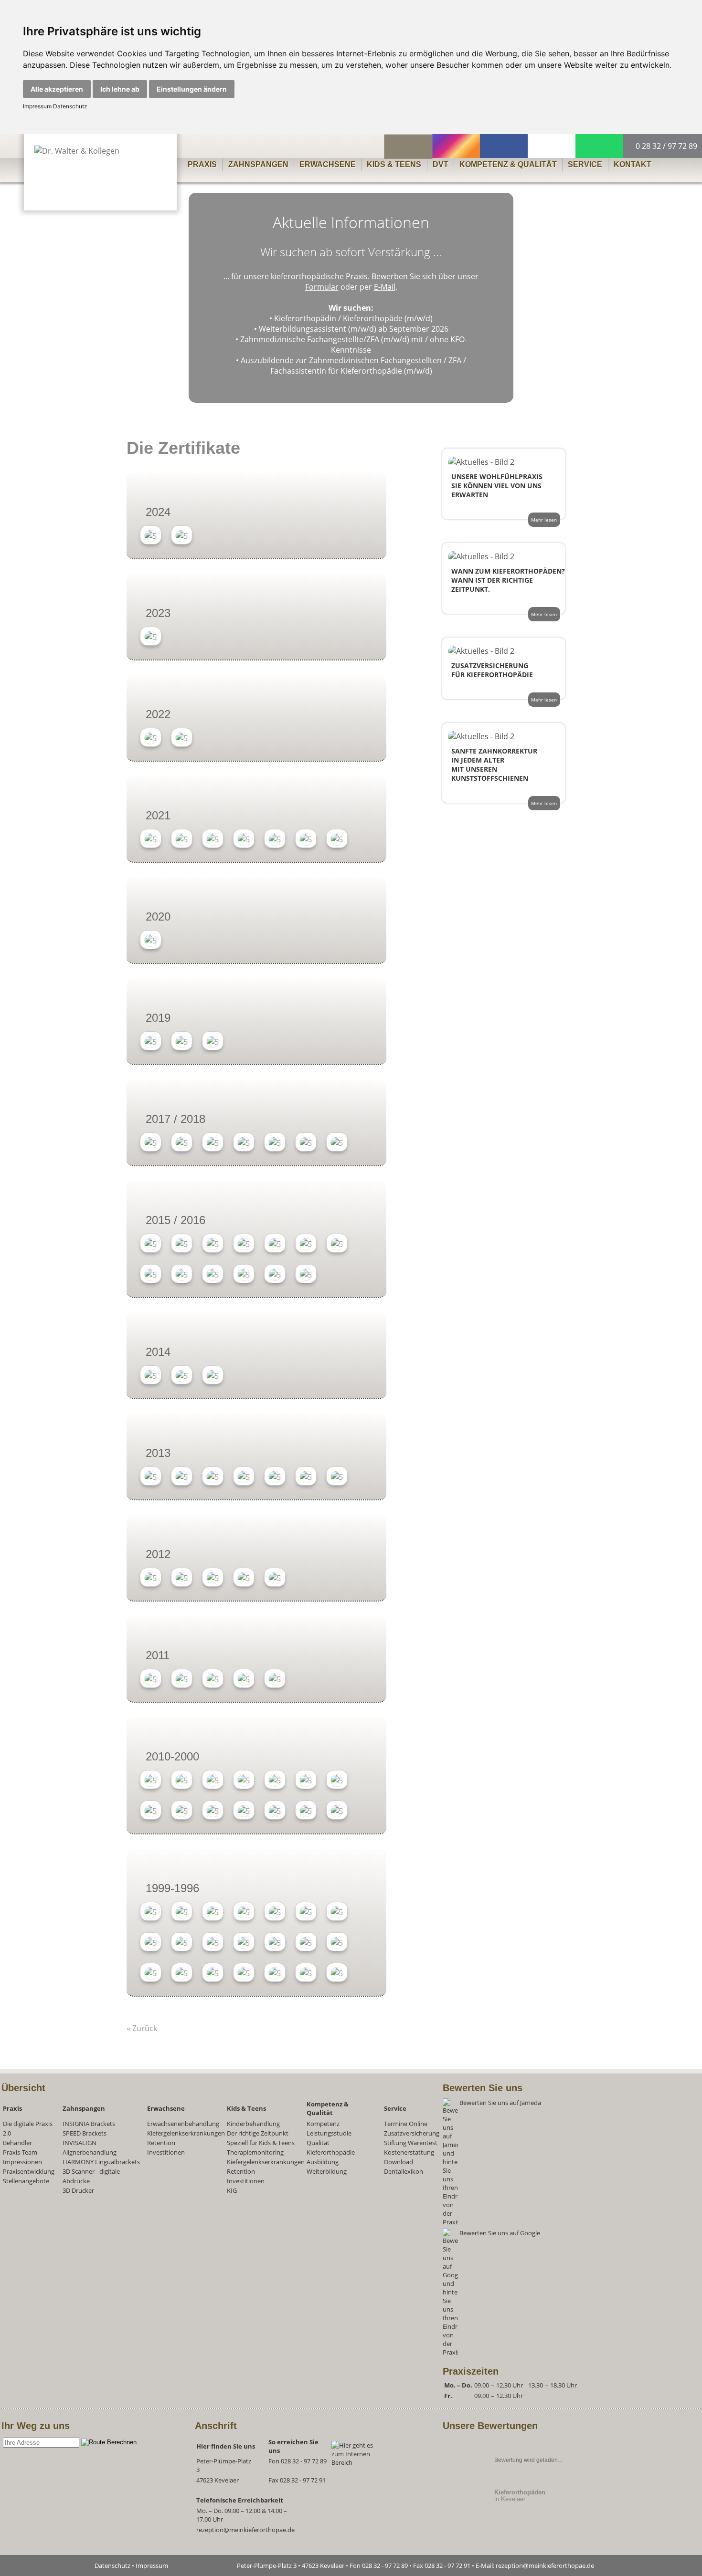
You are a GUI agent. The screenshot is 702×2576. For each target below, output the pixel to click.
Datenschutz (69, 106)
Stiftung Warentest (411, 2143)
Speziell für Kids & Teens (261, 2143)
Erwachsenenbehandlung (183, 2124)
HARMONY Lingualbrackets (101, 2162)
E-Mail (385, 287)
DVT (441, 164)
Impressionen (22, 2162)
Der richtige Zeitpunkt (258, 2133)
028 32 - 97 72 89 (304, 2461)
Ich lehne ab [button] (120, 89)
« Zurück (142, 2028)
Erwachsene (328, 164)
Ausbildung (323, 2162)
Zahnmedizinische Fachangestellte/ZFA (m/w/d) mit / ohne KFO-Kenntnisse (354, 345)
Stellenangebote (26, 2181)
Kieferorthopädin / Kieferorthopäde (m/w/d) (353, 318)
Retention (161, 2143)
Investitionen (166, 2152)
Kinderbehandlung (253, 2124)
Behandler (17, 2143)
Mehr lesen (544, 520)
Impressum (37, 106)
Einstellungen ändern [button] (192, 89)
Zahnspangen (258, 164)
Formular (322, 287)
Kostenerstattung (409, 2152)
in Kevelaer (520, 2496)
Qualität (318, 2143)
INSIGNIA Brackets (89, 2124)
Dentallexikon (404, 2171)
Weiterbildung (327, 2171)
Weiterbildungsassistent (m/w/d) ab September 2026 (354, 329)
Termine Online (406, 2124)
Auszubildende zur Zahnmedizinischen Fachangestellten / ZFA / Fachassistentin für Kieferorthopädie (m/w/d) (353, 366)
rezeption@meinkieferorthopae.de (245, 2530)
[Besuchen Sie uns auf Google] (542, 2352)
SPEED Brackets (85, 2133)
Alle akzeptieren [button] (57, 89)
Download (399, 2162)
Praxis (202, 164)
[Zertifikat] (151, 536)
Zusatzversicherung (412, 2133)
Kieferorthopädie (331, 2152)
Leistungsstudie (329, 2133)
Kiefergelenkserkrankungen (186, 2133)
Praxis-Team (20, 2152)
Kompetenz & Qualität (508, 164)
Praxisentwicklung (29, 2171)
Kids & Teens (394, 164)
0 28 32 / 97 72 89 (665, 146)
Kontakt (633, 164)
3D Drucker (78, 2190)
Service (585, 164)
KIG (232, 2190)
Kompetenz (323, 2124)
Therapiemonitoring (255, 2152)
